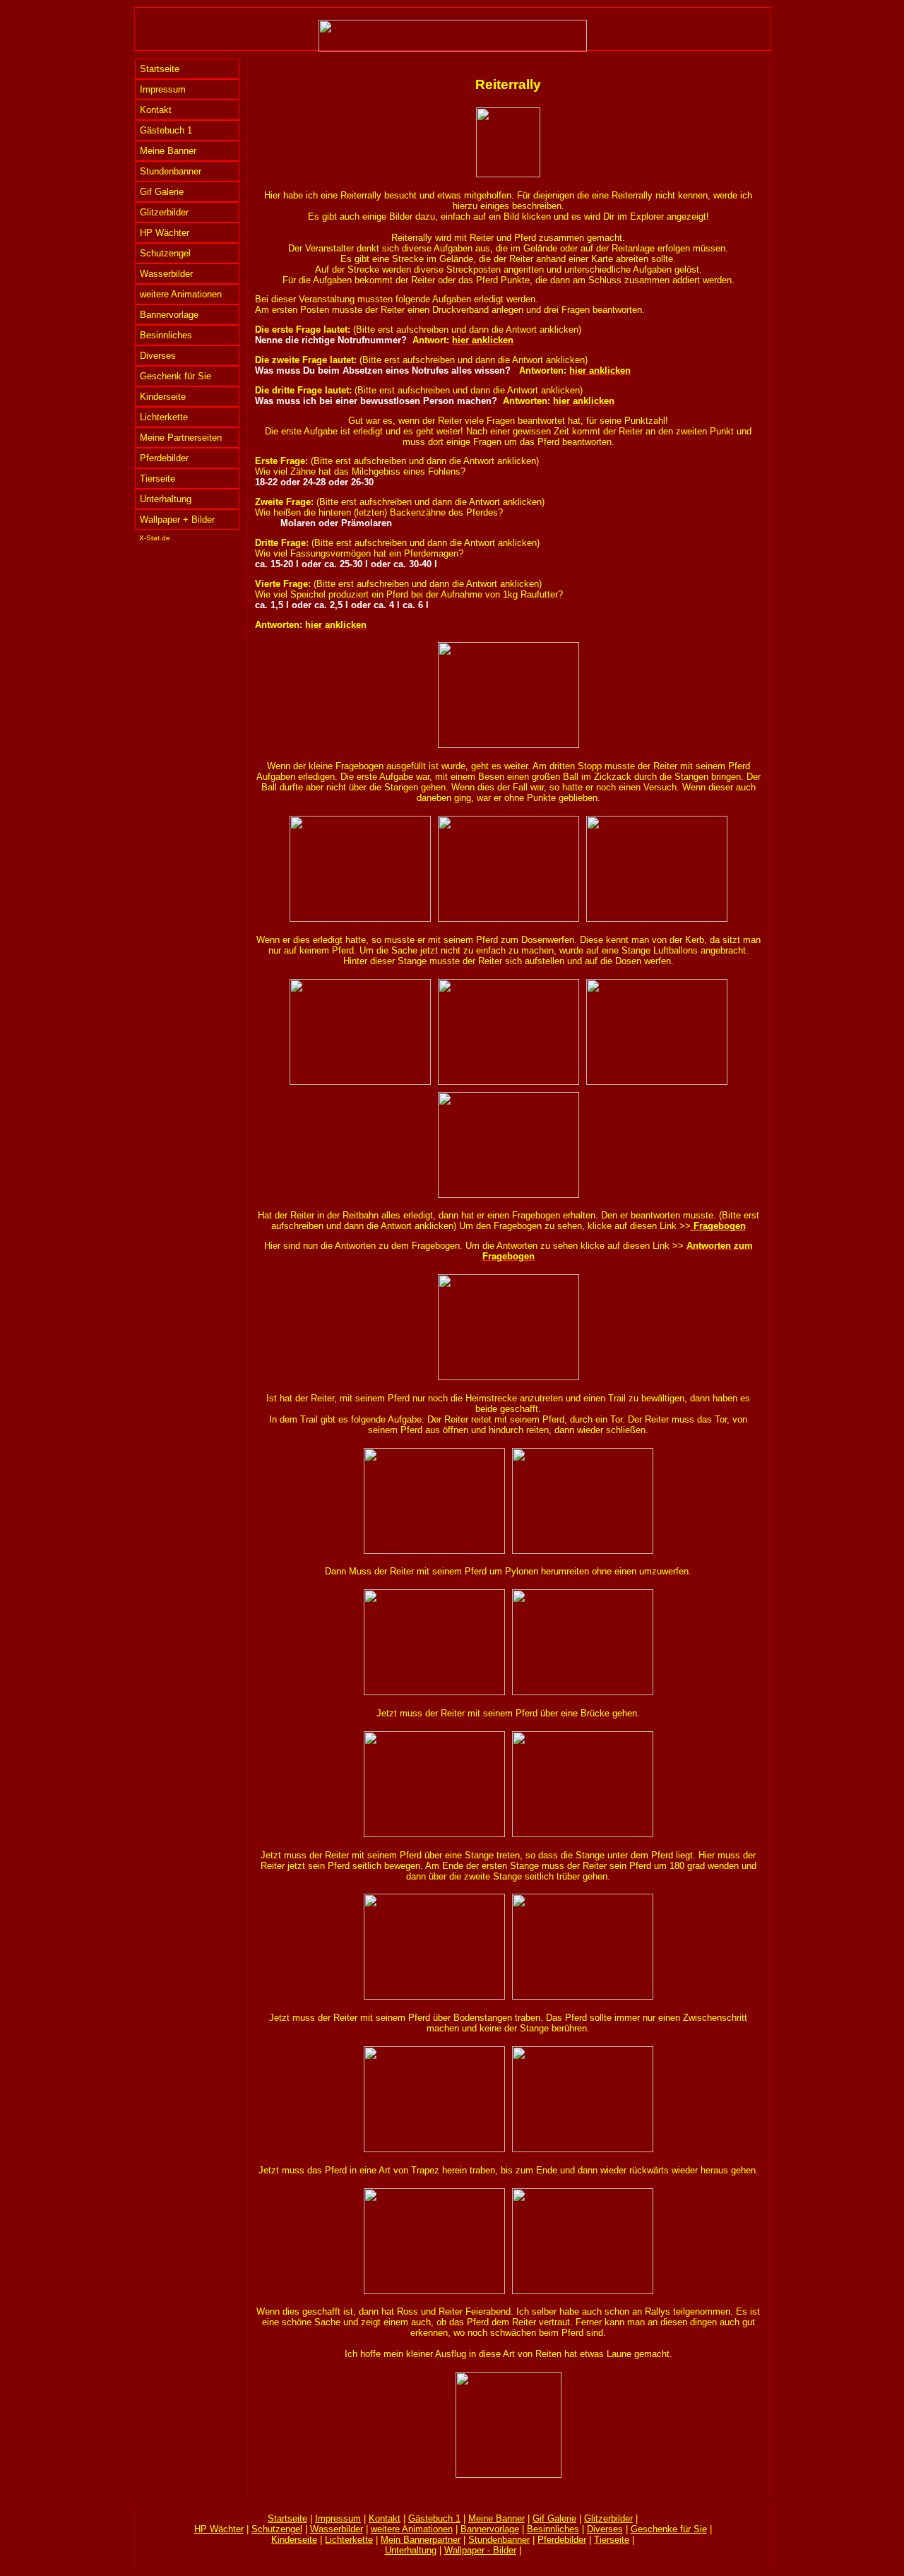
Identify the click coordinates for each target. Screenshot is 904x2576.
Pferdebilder (164, 458)
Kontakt (156, 110)
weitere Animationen (181, 294)
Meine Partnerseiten (181, 438)
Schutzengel (165, 253)
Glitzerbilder (164, 212)
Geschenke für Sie (669, 2529)
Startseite (160, 69)
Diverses (158, 356)
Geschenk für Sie (176, 376)
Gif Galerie (162, 192)
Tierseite (157, 479)
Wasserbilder (166, 274)
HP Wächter (165, 233)
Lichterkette (164, 417)
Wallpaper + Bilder (177, 520)
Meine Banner (168, 151)
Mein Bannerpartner (421, 2540)
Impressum (163, 89)
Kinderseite (163, 397)
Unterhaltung (166, 499)
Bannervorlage (169, 315)
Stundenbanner (171, 171)
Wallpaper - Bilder (480, 2550)
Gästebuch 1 (166, 130)
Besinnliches (166, 335)
